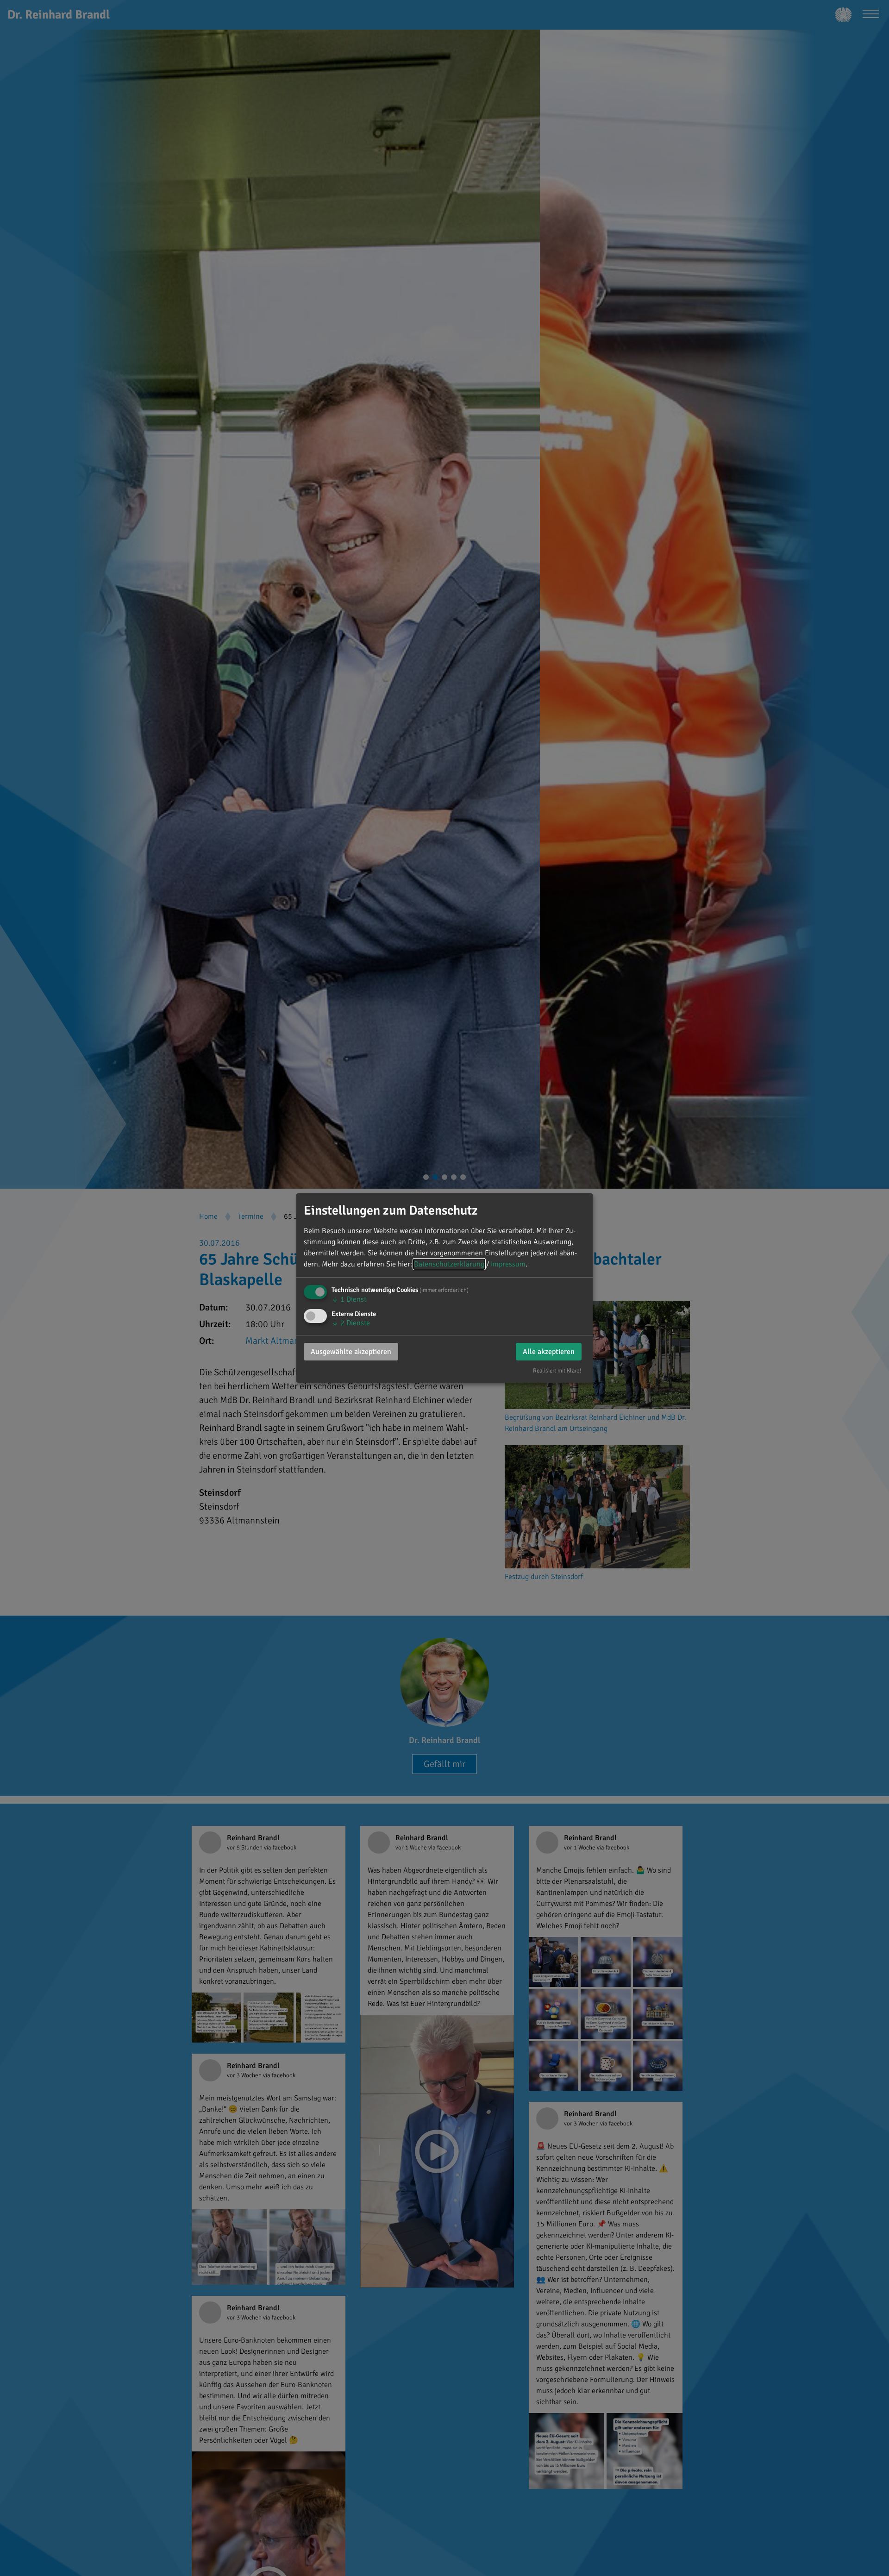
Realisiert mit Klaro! (557, 1371)
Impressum (508, 1264)
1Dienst (349, 1299)
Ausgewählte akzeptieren (351, 1352)
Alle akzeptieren (549, 1352)
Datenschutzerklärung (449, 1264)
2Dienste (351, 1323)
